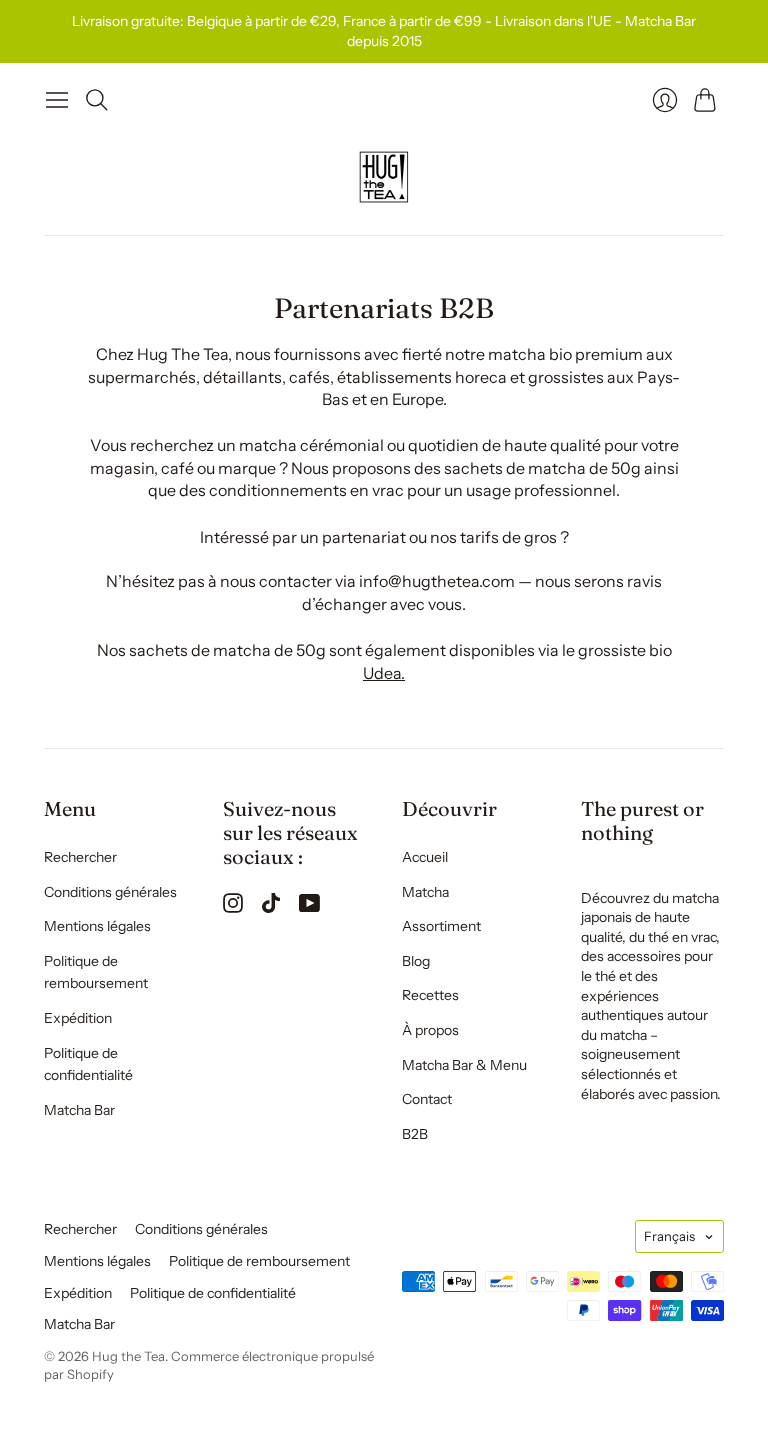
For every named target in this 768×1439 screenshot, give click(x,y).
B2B (415, 1134)
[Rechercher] (97, 100)
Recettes (430, 995)
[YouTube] (309, 907)
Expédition (78, 1018)
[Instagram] (233, 907)
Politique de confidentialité (213, 1293)
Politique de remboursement (259, 1261)
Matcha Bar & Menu (464, 1065)
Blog (416, 961)
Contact (427, 1099)
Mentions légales (97, 926)
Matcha (425, 892)
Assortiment (441, 926)
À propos (430, 1030)
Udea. (384, 673)
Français (669, 1236)
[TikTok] (271, 907)
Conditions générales (110, 892)
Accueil (425, 857)
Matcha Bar (79, 1110)
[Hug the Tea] (384, 177)
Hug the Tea (128, 1356)
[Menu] (57, 100)
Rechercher (80, 857)
